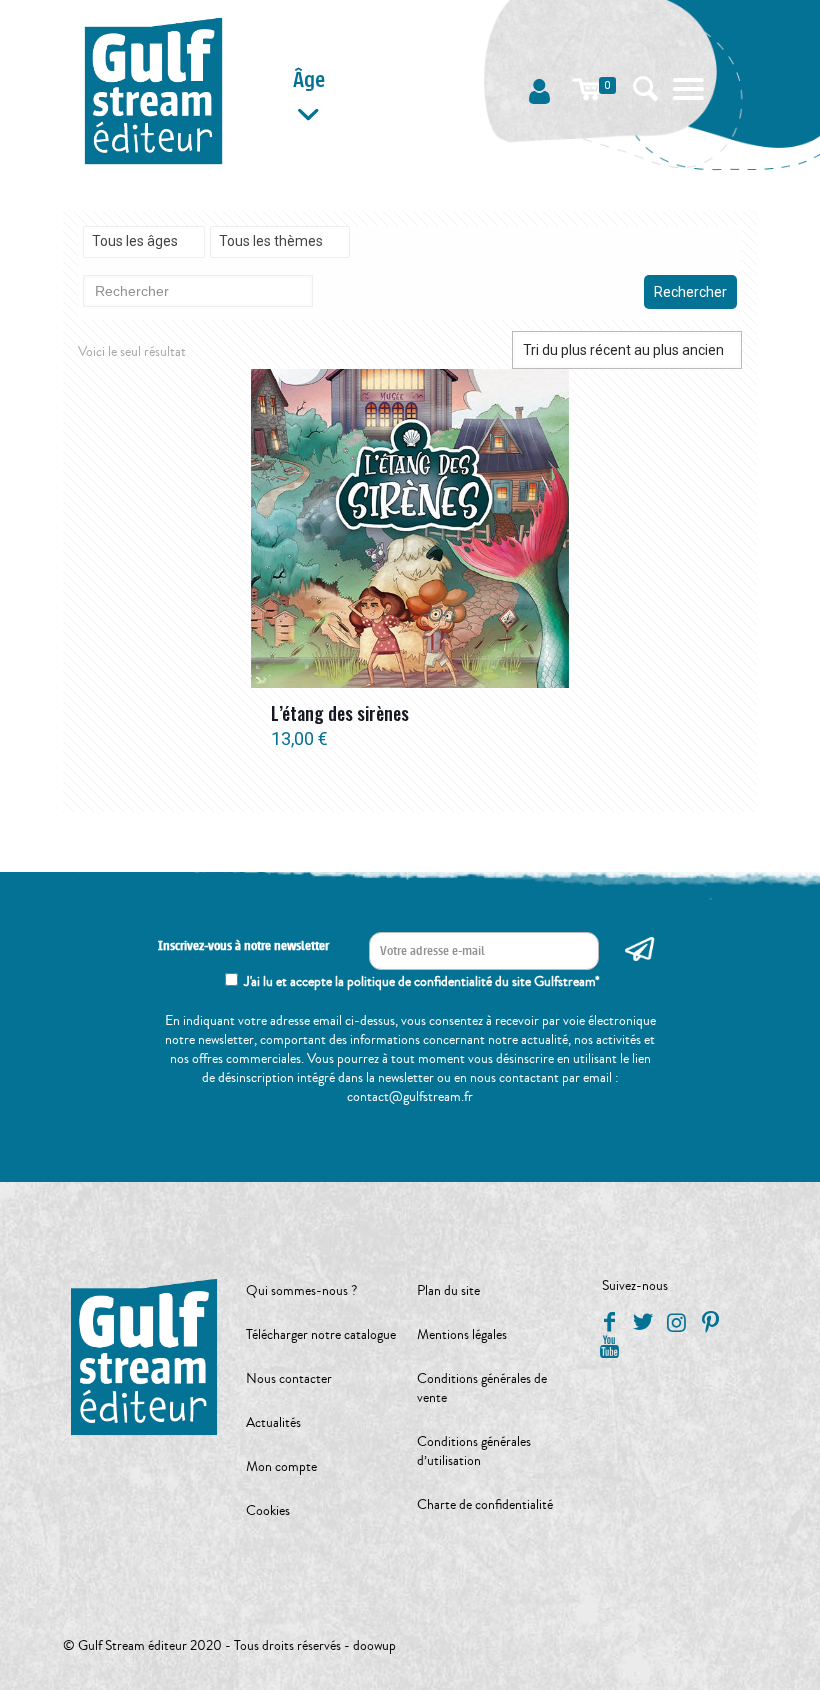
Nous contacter (289, 1379)
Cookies (268, 1511)
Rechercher (690, 292)
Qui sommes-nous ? (301, 1291)
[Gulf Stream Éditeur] (153, 90)
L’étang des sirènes (340, 713)
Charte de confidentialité (485, 1505)
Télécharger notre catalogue (321, 1335)
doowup (374, 1646)
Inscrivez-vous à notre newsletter (243, 946)
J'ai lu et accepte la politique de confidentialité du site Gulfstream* (422, 982)
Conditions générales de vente (482, 1388)
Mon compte (281, 1467)
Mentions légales (462, 1335)
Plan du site (448, 1291)
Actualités (273, 1423)
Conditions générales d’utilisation (474, 1451)
